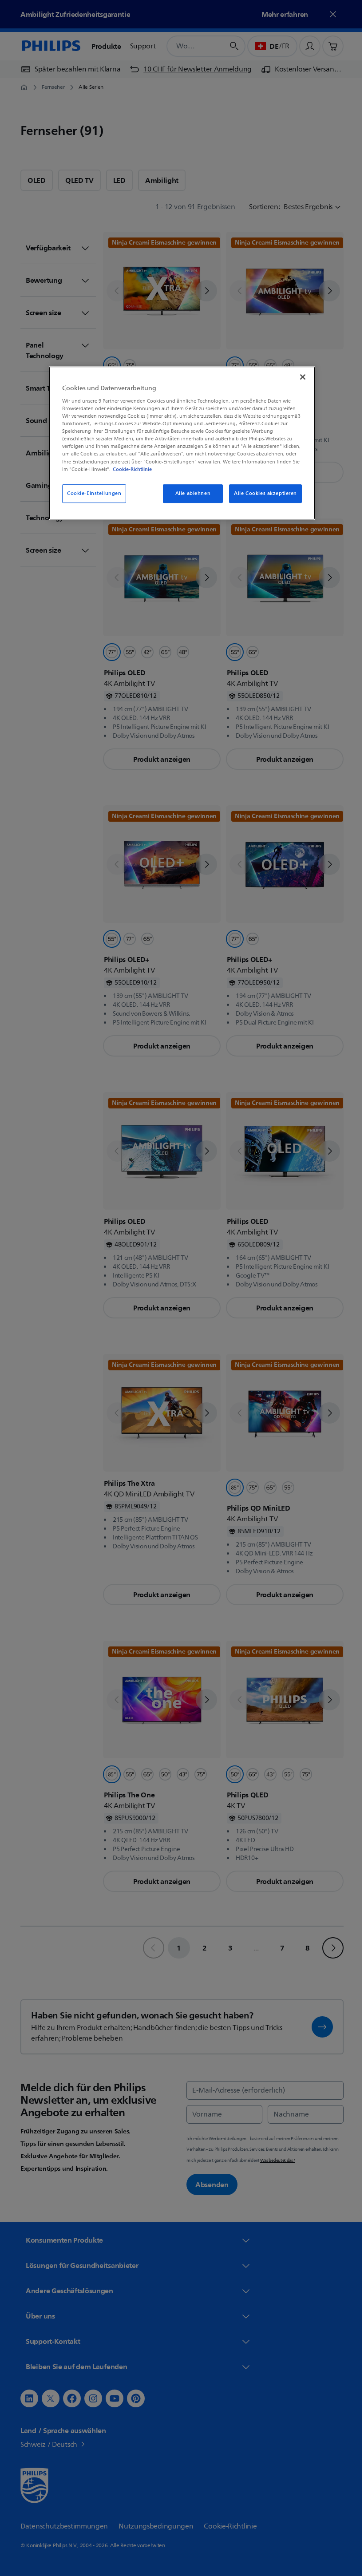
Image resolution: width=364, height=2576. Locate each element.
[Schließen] (300, 377)
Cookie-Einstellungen (91, 493)
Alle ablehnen (189, 493)
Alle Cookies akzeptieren (262, 493)
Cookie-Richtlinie (129, 469)
